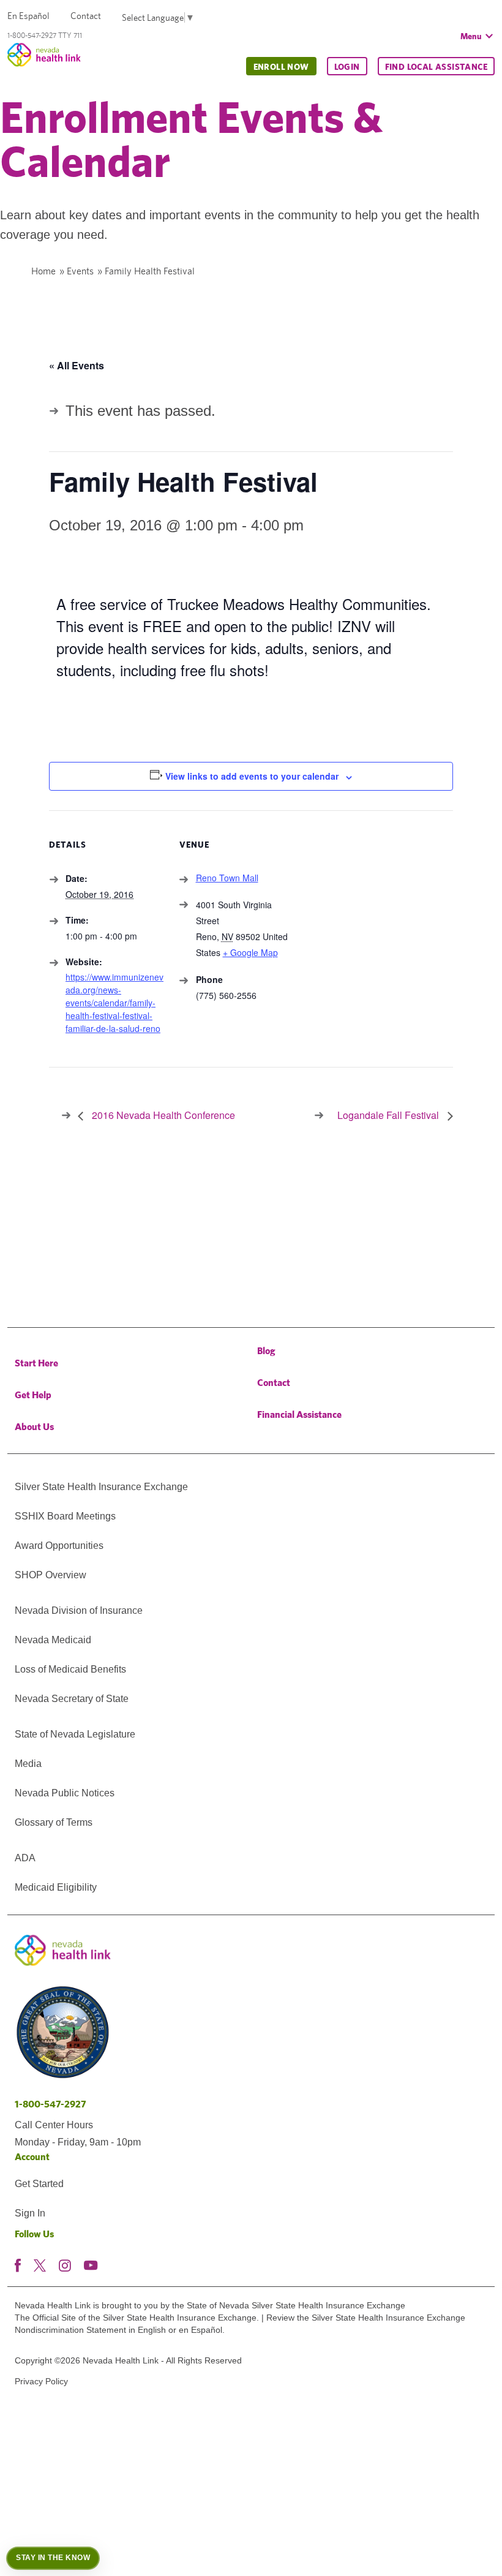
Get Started (39, 2184)
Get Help (33, 1395)
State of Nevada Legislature (75, 1734)
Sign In (30, 2213)
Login (347, 67)
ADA (25, 1858)
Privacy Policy (41, 2381)
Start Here (36, 1363)
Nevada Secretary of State (72, 1699)
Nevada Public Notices (65, 1793)
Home (43, 271)
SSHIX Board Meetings (65, 1516)
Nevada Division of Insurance (79, 1610)
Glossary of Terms (54, 1822)
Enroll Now (281, 67)
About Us (34, 1427)
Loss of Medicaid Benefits (70, 1669)
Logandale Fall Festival (389, 1115)
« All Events (77, 365)
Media (28, 1764)
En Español (28, 16)
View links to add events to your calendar (252, 776)
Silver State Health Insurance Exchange (101, 1487)
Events (80, 271)
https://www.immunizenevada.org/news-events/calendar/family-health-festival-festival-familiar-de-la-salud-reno (114, 1003)
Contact (86, 16)
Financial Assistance (299, 1414)
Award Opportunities (59, 1546)
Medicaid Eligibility (56, 1887)
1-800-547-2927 (51, 2104)
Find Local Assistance (436, 67)
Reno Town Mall (227, 878)
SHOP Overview (51, 1575)
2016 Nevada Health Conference (162, 1115)
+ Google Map (250, 952)
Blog (266, 1351)
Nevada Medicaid (53, 1640)
